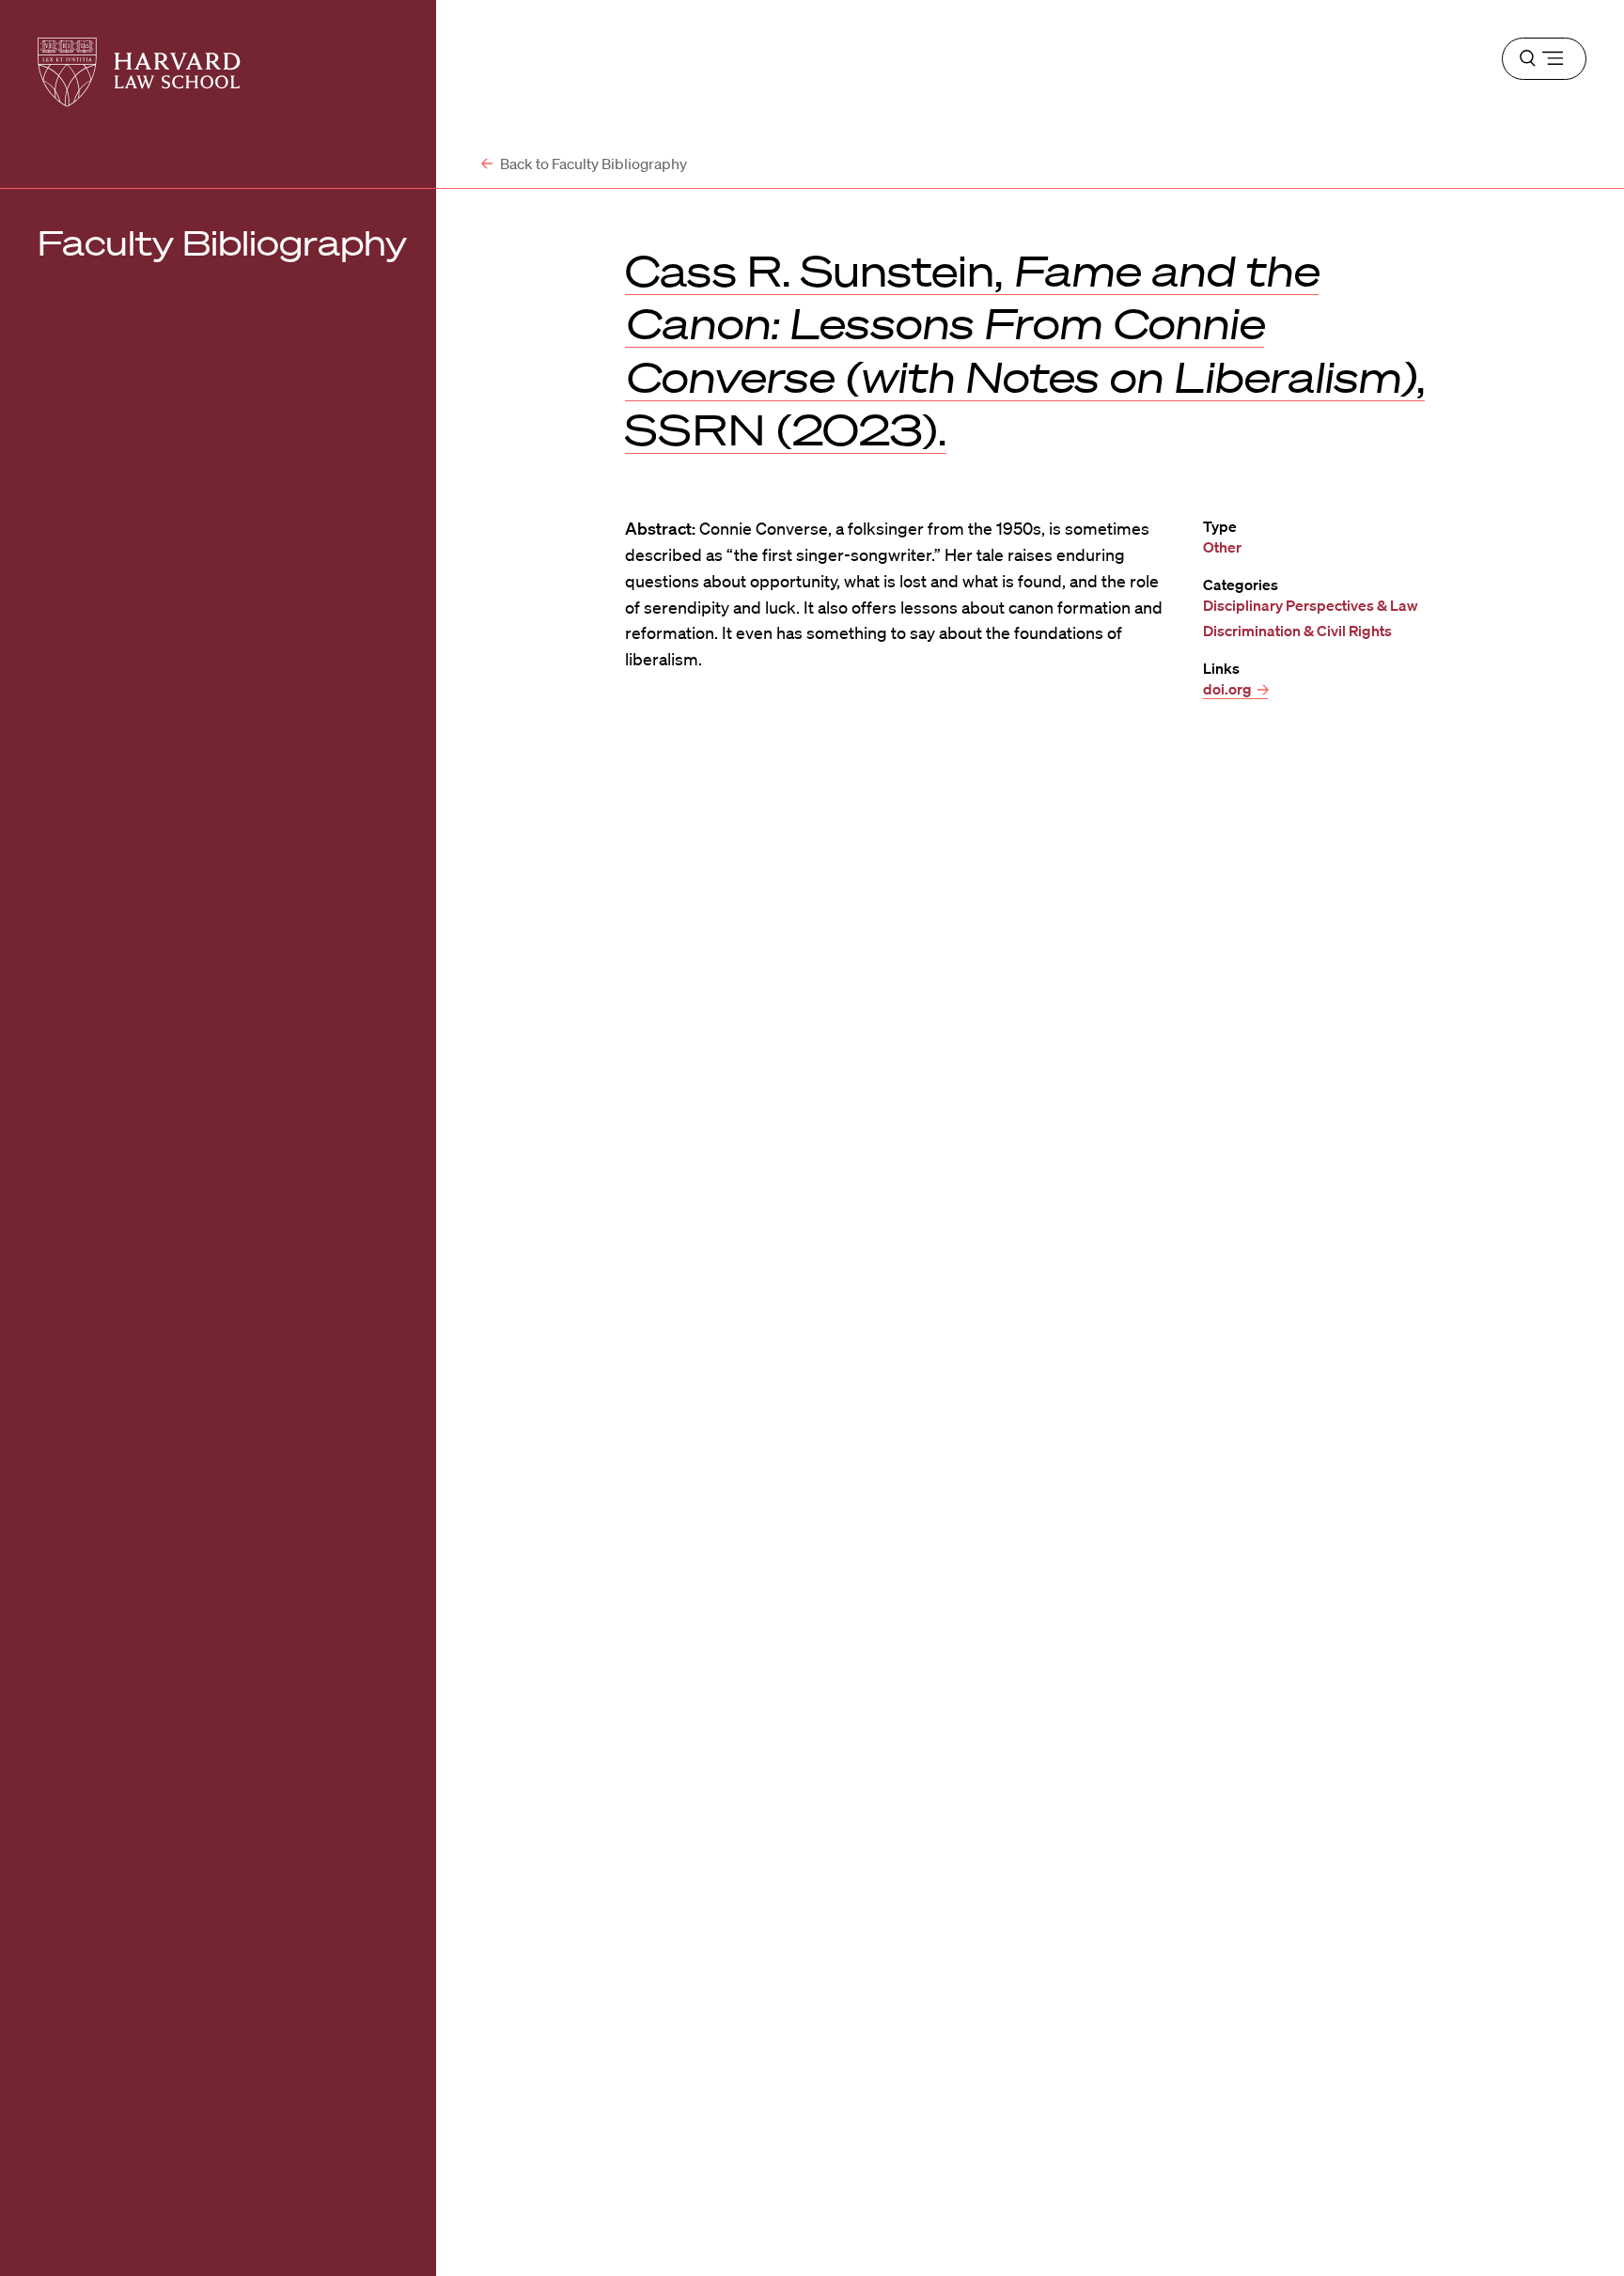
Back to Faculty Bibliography (592, 164)
